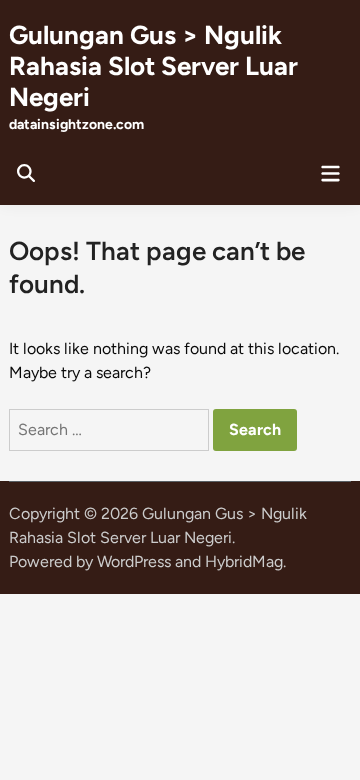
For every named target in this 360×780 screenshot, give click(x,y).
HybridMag (244, 561)
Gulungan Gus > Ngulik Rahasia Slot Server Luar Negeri (153, 66)
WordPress (134, 561)
